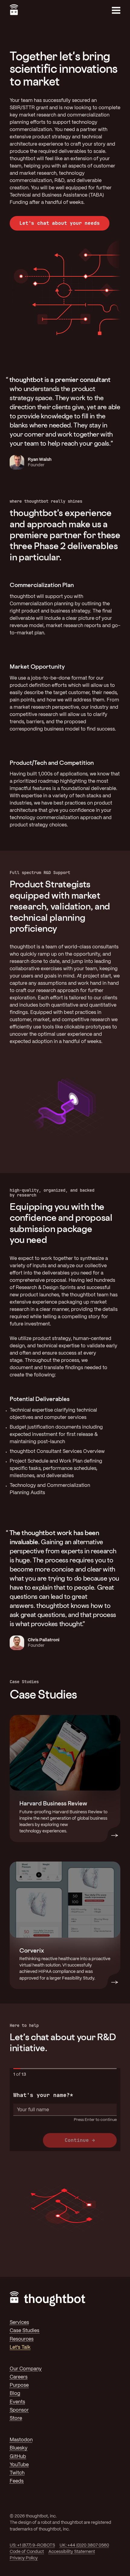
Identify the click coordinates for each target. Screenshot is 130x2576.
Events (17, 2402)
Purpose (19, 2385)
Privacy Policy (24, 2558)
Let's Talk (20, 2347)
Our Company (26, 2369)
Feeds (17, 2481)
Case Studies (24, 2331)
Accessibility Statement (72, 2552)
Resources (22, 2339)
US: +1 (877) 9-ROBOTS (32, 2545)
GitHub (18, 2457)
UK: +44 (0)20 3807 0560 (84, 2545)
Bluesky (19, 2448)
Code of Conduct (27, 2552)
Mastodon (21, 2440)
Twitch (17, 2473)
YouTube (19, 2465)
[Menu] (116, 10)
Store (16, 2418)
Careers (19, 2377)
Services (19, 2323)
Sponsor (19, 2410)
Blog (15, 2394)
